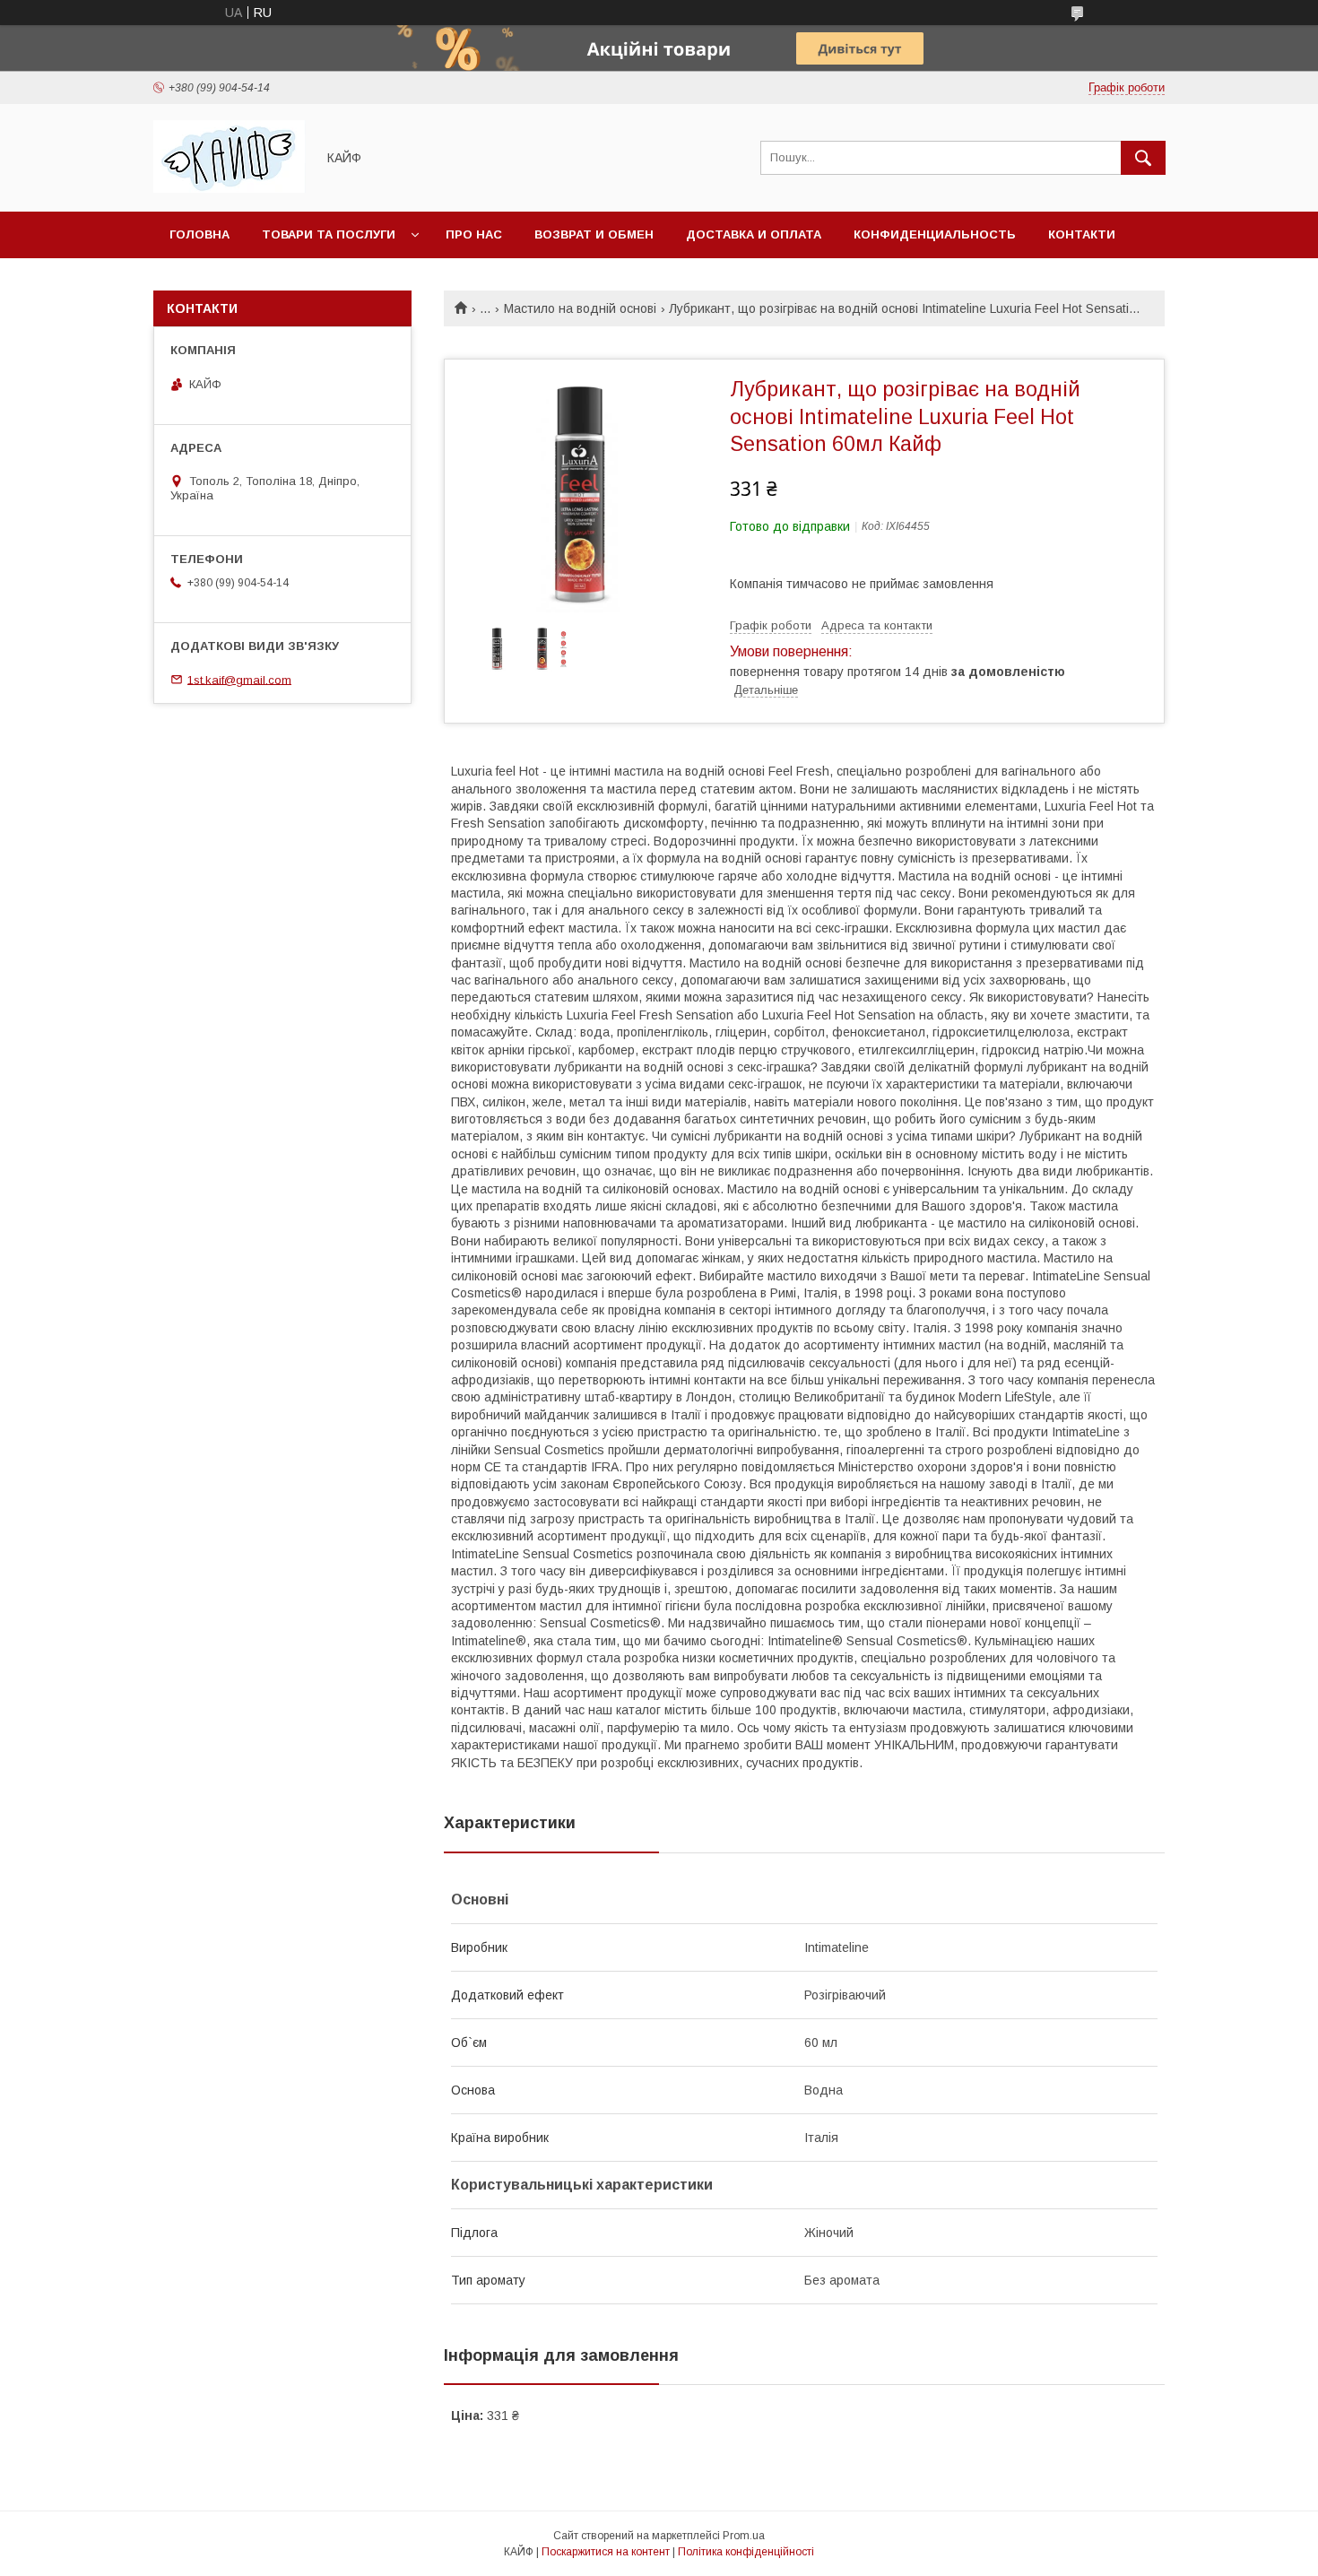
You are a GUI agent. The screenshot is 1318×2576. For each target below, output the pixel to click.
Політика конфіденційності (746, 2552)
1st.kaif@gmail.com (239, 679)
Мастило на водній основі (580, 308)
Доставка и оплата (754, 234)
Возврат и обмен (594, 234)
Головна (199, 234)
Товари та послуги (329, 234)
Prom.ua (744, 2536)
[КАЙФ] (230, 188)
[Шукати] (1143, 158)
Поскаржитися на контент (606, 2552)
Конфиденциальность (935, 234)
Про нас (474, 234)
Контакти (1082, 234)
